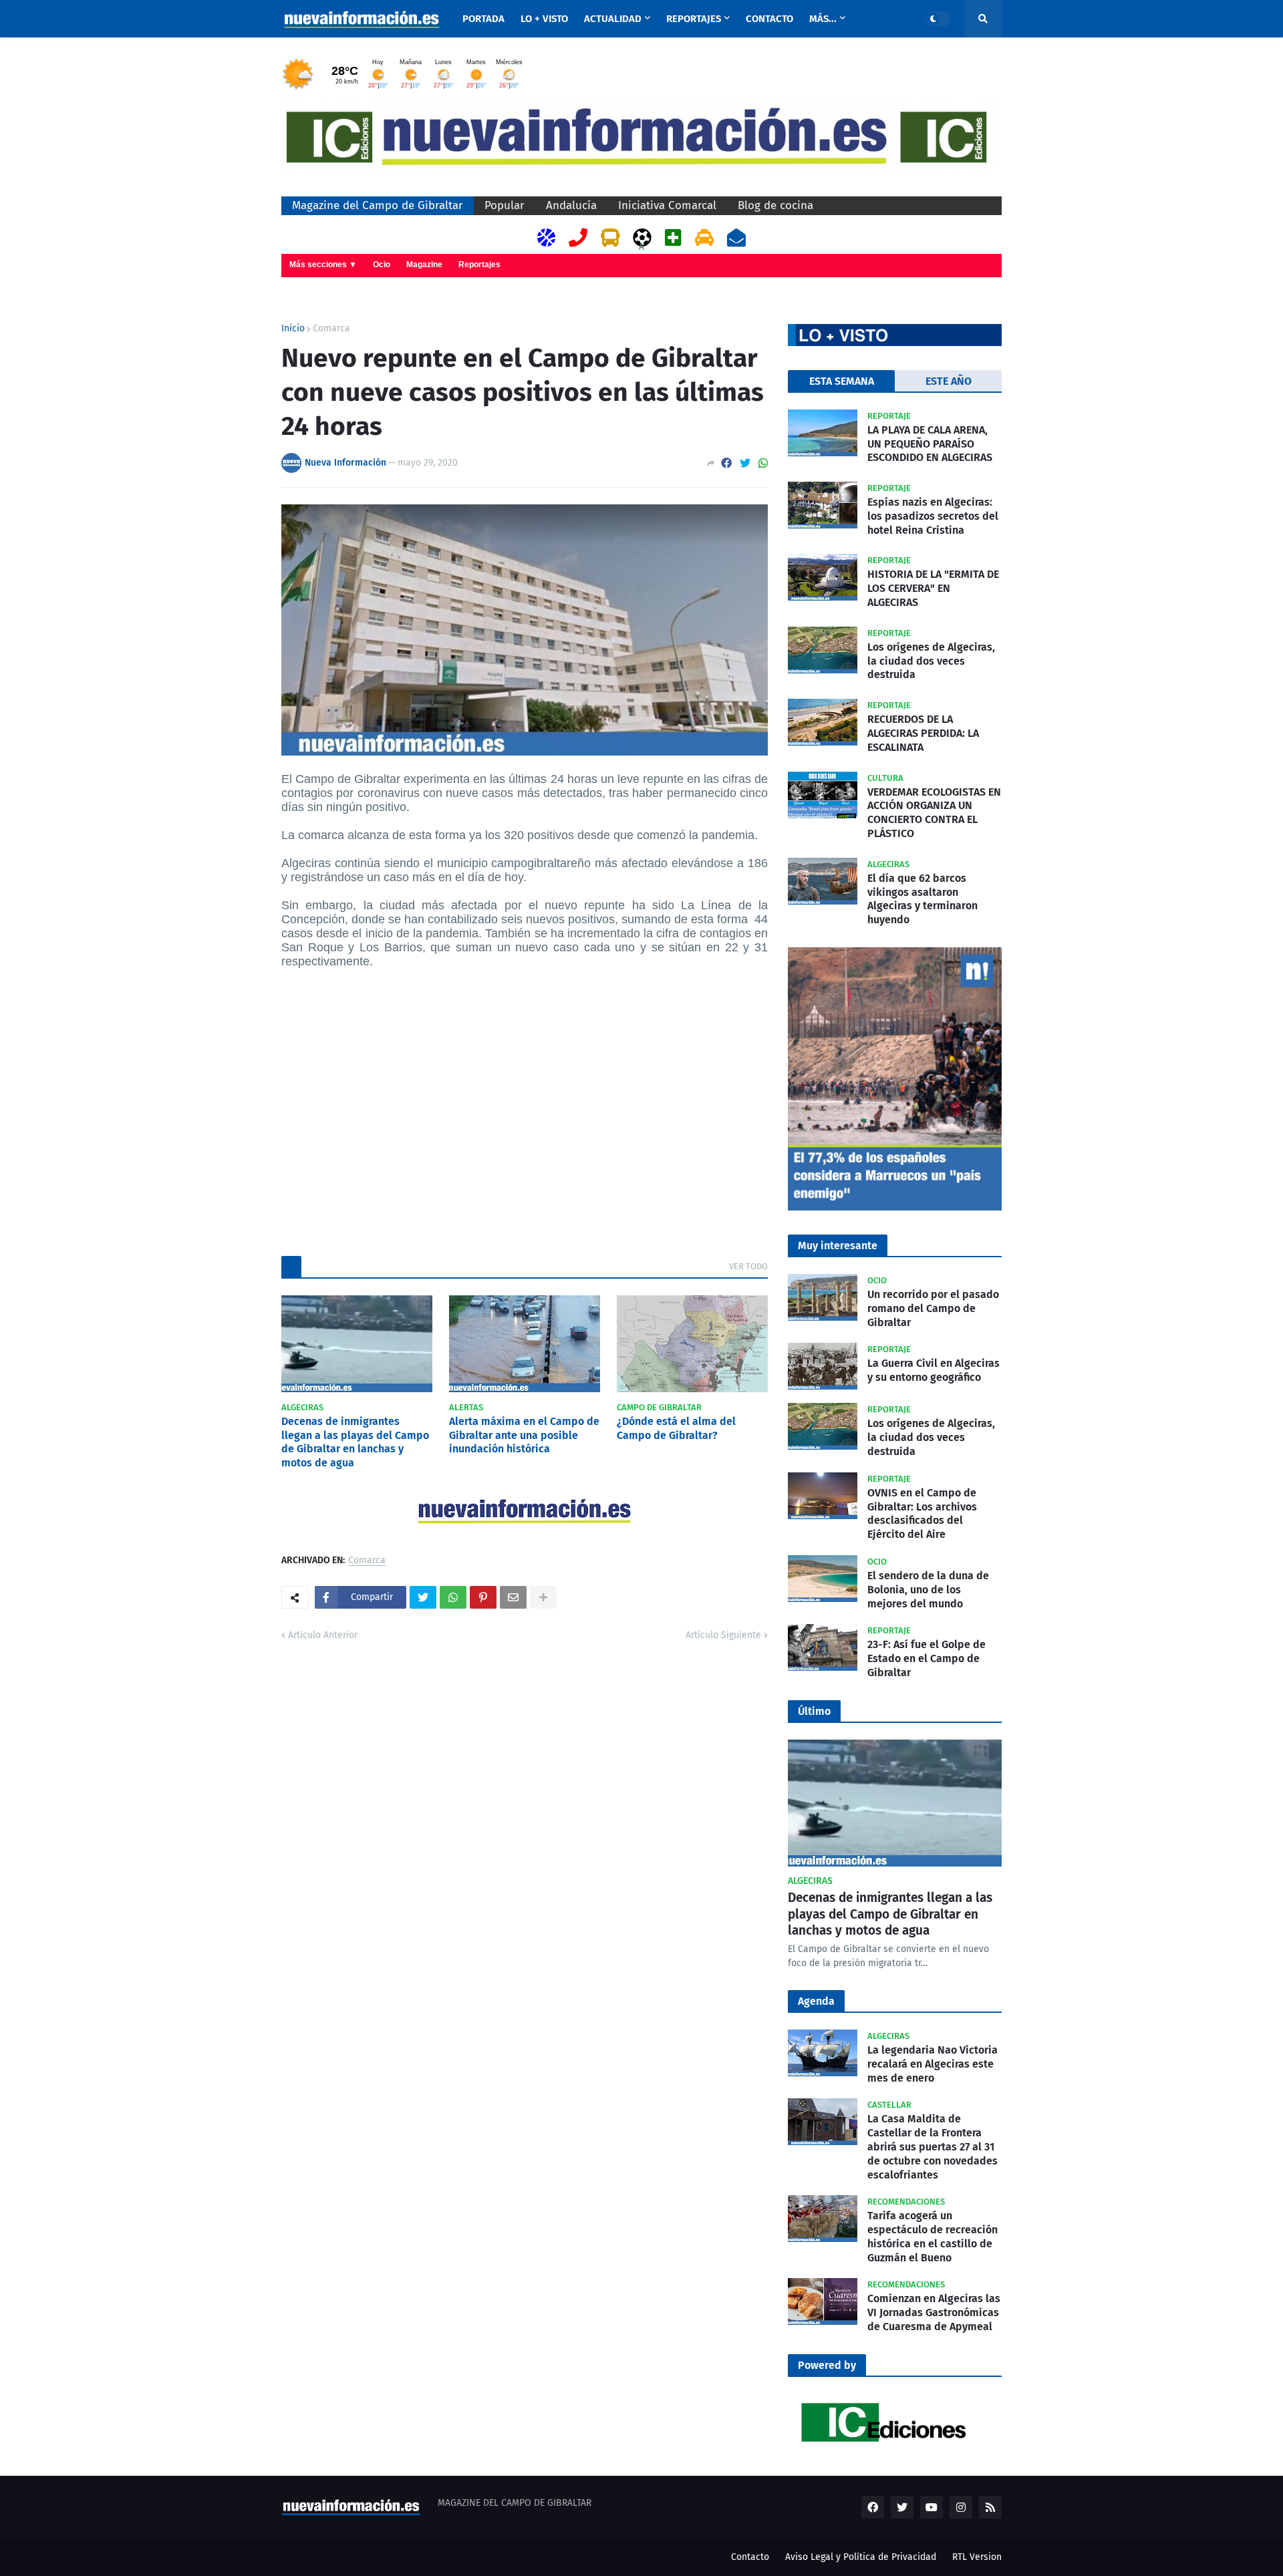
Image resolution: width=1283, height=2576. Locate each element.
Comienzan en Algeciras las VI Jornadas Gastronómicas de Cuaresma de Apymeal (934, 2312)
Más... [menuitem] (823, 19)
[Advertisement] (525, 1110)
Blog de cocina (775, 205)
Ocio (382, 265)
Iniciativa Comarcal (667, 205)
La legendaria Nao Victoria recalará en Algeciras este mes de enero (933, 2064)
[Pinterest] (483, 1597)
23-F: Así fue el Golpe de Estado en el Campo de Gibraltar (926, 1658)
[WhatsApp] (763, 463)
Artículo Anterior (323, 1635)
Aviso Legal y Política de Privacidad (861, 2557)
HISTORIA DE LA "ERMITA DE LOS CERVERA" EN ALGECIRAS (933, 588)
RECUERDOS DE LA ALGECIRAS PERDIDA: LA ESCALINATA (923, 733)
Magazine (424, 265)
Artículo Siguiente (723, 1635)
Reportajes (479, 265)
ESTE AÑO (949, 381)
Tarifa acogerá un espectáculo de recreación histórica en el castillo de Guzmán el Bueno (933, 2236)
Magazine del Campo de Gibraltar (378, 205)
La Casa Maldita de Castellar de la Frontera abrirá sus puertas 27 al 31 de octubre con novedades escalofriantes (933, 2146)
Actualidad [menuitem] (613, 19)
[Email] (513, 1597)
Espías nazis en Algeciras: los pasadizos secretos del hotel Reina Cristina (933, 516)
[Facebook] (726, 463)
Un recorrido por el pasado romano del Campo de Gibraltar (933, 1308)
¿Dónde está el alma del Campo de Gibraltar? (676, 1428)
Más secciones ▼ (323, 265)
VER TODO (748, 1266)
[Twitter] (745, 463)
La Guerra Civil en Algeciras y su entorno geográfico (934, 1370)
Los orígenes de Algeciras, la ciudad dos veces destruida (931, 661)
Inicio (293, 329)
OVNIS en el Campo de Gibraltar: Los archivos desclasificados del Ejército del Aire (922, 1513)
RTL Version (977, 2557)
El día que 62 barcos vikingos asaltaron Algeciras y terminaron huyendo (922, 899)
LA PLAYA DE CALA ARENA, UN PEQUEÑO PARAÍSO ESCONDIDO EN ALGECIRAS (930, 444)
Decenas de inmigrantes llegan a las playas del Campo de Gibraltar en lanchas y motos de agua (355, 1442)
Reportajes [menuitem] (694, 19)
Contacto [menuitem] (769, 19)
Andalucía (571, 205)
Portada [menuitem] (483, 19)
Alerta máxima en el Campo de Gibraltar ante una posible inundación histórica (524, 1435)
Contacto (750, 2557)
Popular (505, 205)
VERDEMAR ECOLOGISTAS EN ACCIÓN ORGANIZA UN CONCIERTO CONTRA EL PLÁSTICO (934, 813)
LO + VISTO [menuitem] (544, 19)
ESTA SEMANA (842, 381)
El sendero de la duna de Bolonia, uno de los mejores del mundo (928, 1590)
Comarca (331, 329)
